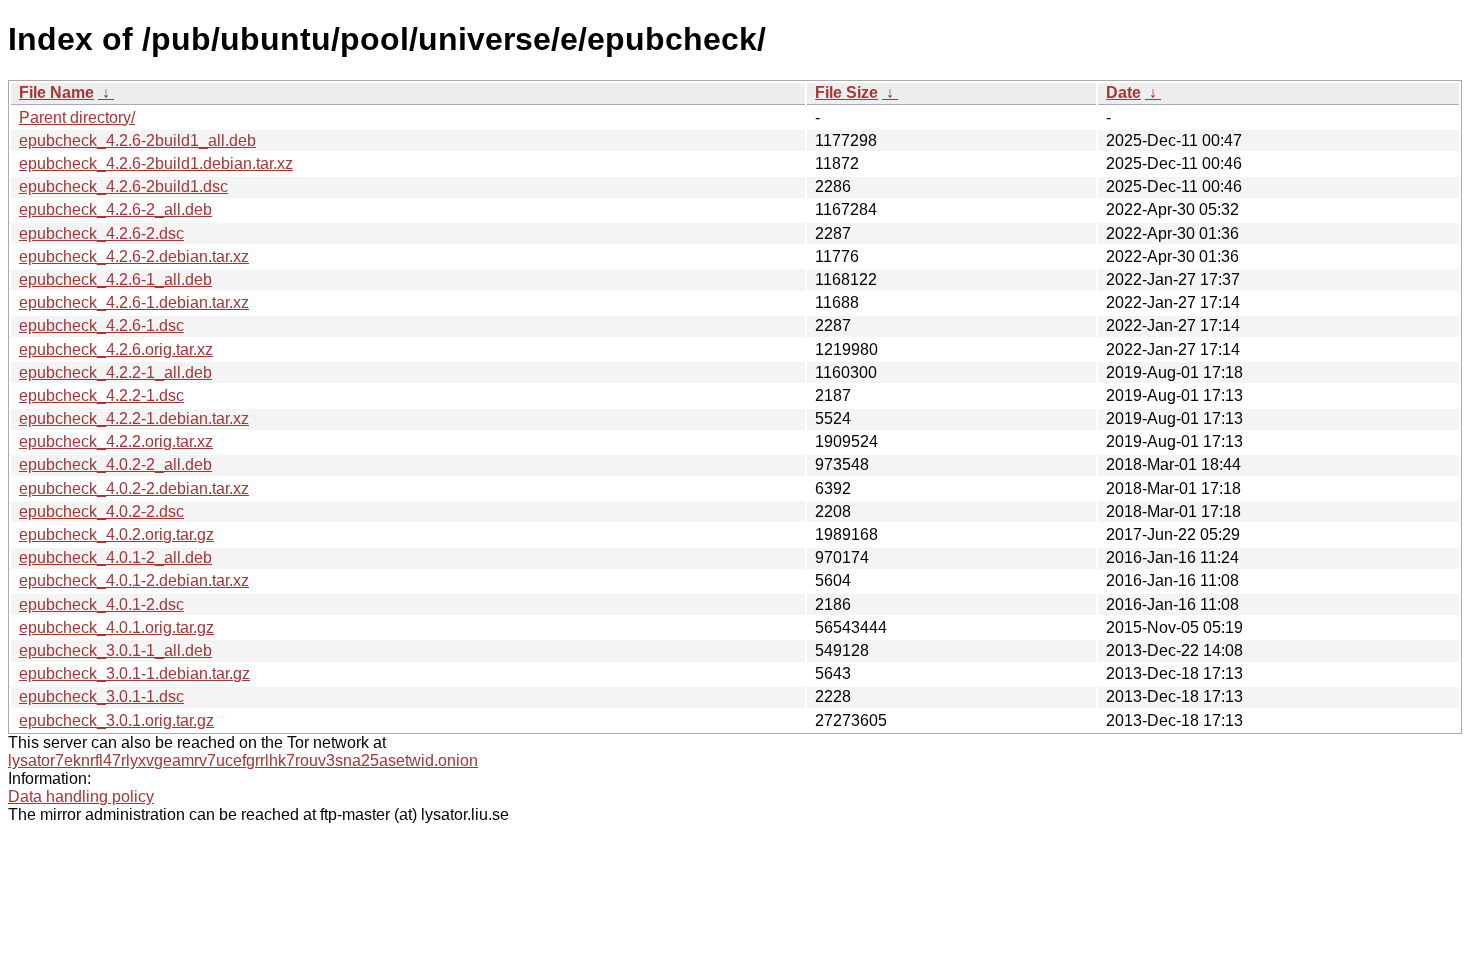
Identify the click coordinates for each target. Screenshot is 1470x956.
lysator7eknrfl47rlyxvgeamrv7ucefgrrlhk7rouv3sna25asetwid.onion (243, 760)
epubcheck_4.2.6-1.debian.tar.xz (134, 302)
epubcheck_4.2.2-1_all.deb (115, 372)
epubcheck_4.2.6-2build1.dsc (123, 186)
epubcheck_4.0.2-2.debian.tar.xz (134, 488)
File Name (56, 92)
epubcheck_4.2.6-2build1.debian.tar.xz (156, 163)
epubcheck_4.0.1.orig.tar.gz (116, 627)
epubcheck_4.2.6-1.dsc (101, 325)
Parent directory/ (77, 117)
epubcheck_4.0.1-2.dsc (101, 604)
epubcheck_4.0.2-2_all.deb (115, 464)
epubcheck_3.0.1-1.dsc (101, 696)
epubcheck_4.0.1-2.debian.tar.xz (134, 580)
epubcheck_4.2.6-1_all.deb (115, 279)
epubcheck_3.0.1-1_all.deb (115, 650)
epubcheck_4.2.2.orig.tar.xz (116, 441)
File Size (846, 92)
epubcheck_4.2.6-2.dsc (101, 233)
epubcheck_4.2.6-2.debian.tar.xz (134, 256)
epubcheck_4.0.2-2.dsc (101, 511)
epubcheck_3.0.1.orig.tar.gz (116, 720)
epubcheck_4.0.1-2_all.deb (115, 557)
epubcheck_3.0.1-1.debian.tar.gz (134, 673)
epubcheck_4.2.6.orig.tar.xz (116, 349)
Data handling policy (81, 796)
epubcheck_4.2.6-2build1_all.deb (137, 140)
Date (1123, 92)
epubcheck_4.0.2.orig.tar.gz (116, 534)
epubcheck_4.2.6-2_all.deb (115, 209)
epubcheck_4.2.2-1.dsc (101, 395)
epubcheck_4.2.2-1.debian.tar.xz (134, 418)
